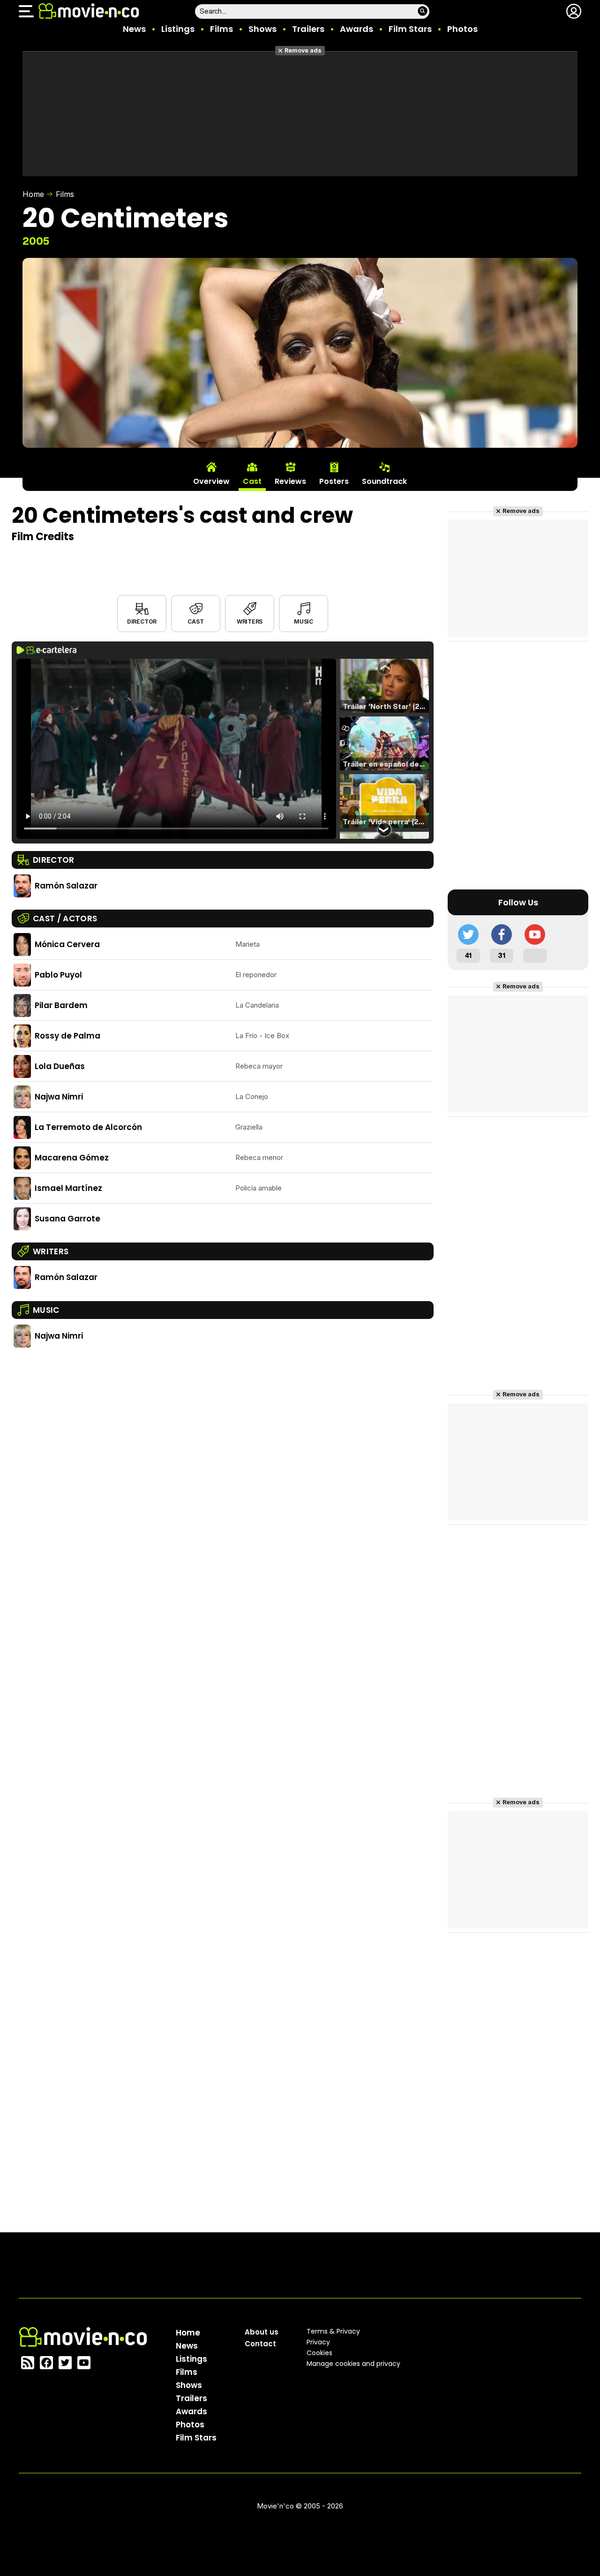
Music (304, 621)
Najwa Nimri (59, 1097)
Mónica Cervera (67, 944)
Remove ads (303, 50)
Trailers (308, 29)
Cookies (319, 2353)
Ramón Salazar (66, 886)
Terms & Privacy (333, 2331)
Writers (250, 621)
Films (221, 29)
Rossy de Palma (67, 1036)
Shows (262, 29)
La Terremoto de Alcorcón (88, 1127)
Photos (462, 29)
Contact (260, 2344)
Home (33, 194)
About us (262, 2332)
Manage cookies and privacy (353, 2364)
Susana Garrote (67, 1219)
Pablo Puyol (58, 975)
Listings (178, 29)
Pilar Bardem (61, 1005)
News (134, 29)
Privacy (318, 2342)
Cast (195, 621)
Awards (356, 29)
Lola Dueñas (60, 1066)
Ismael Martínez (68, 1188)
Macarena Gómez (72, 1158)
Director (142, 621)
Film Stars (410, 29)
